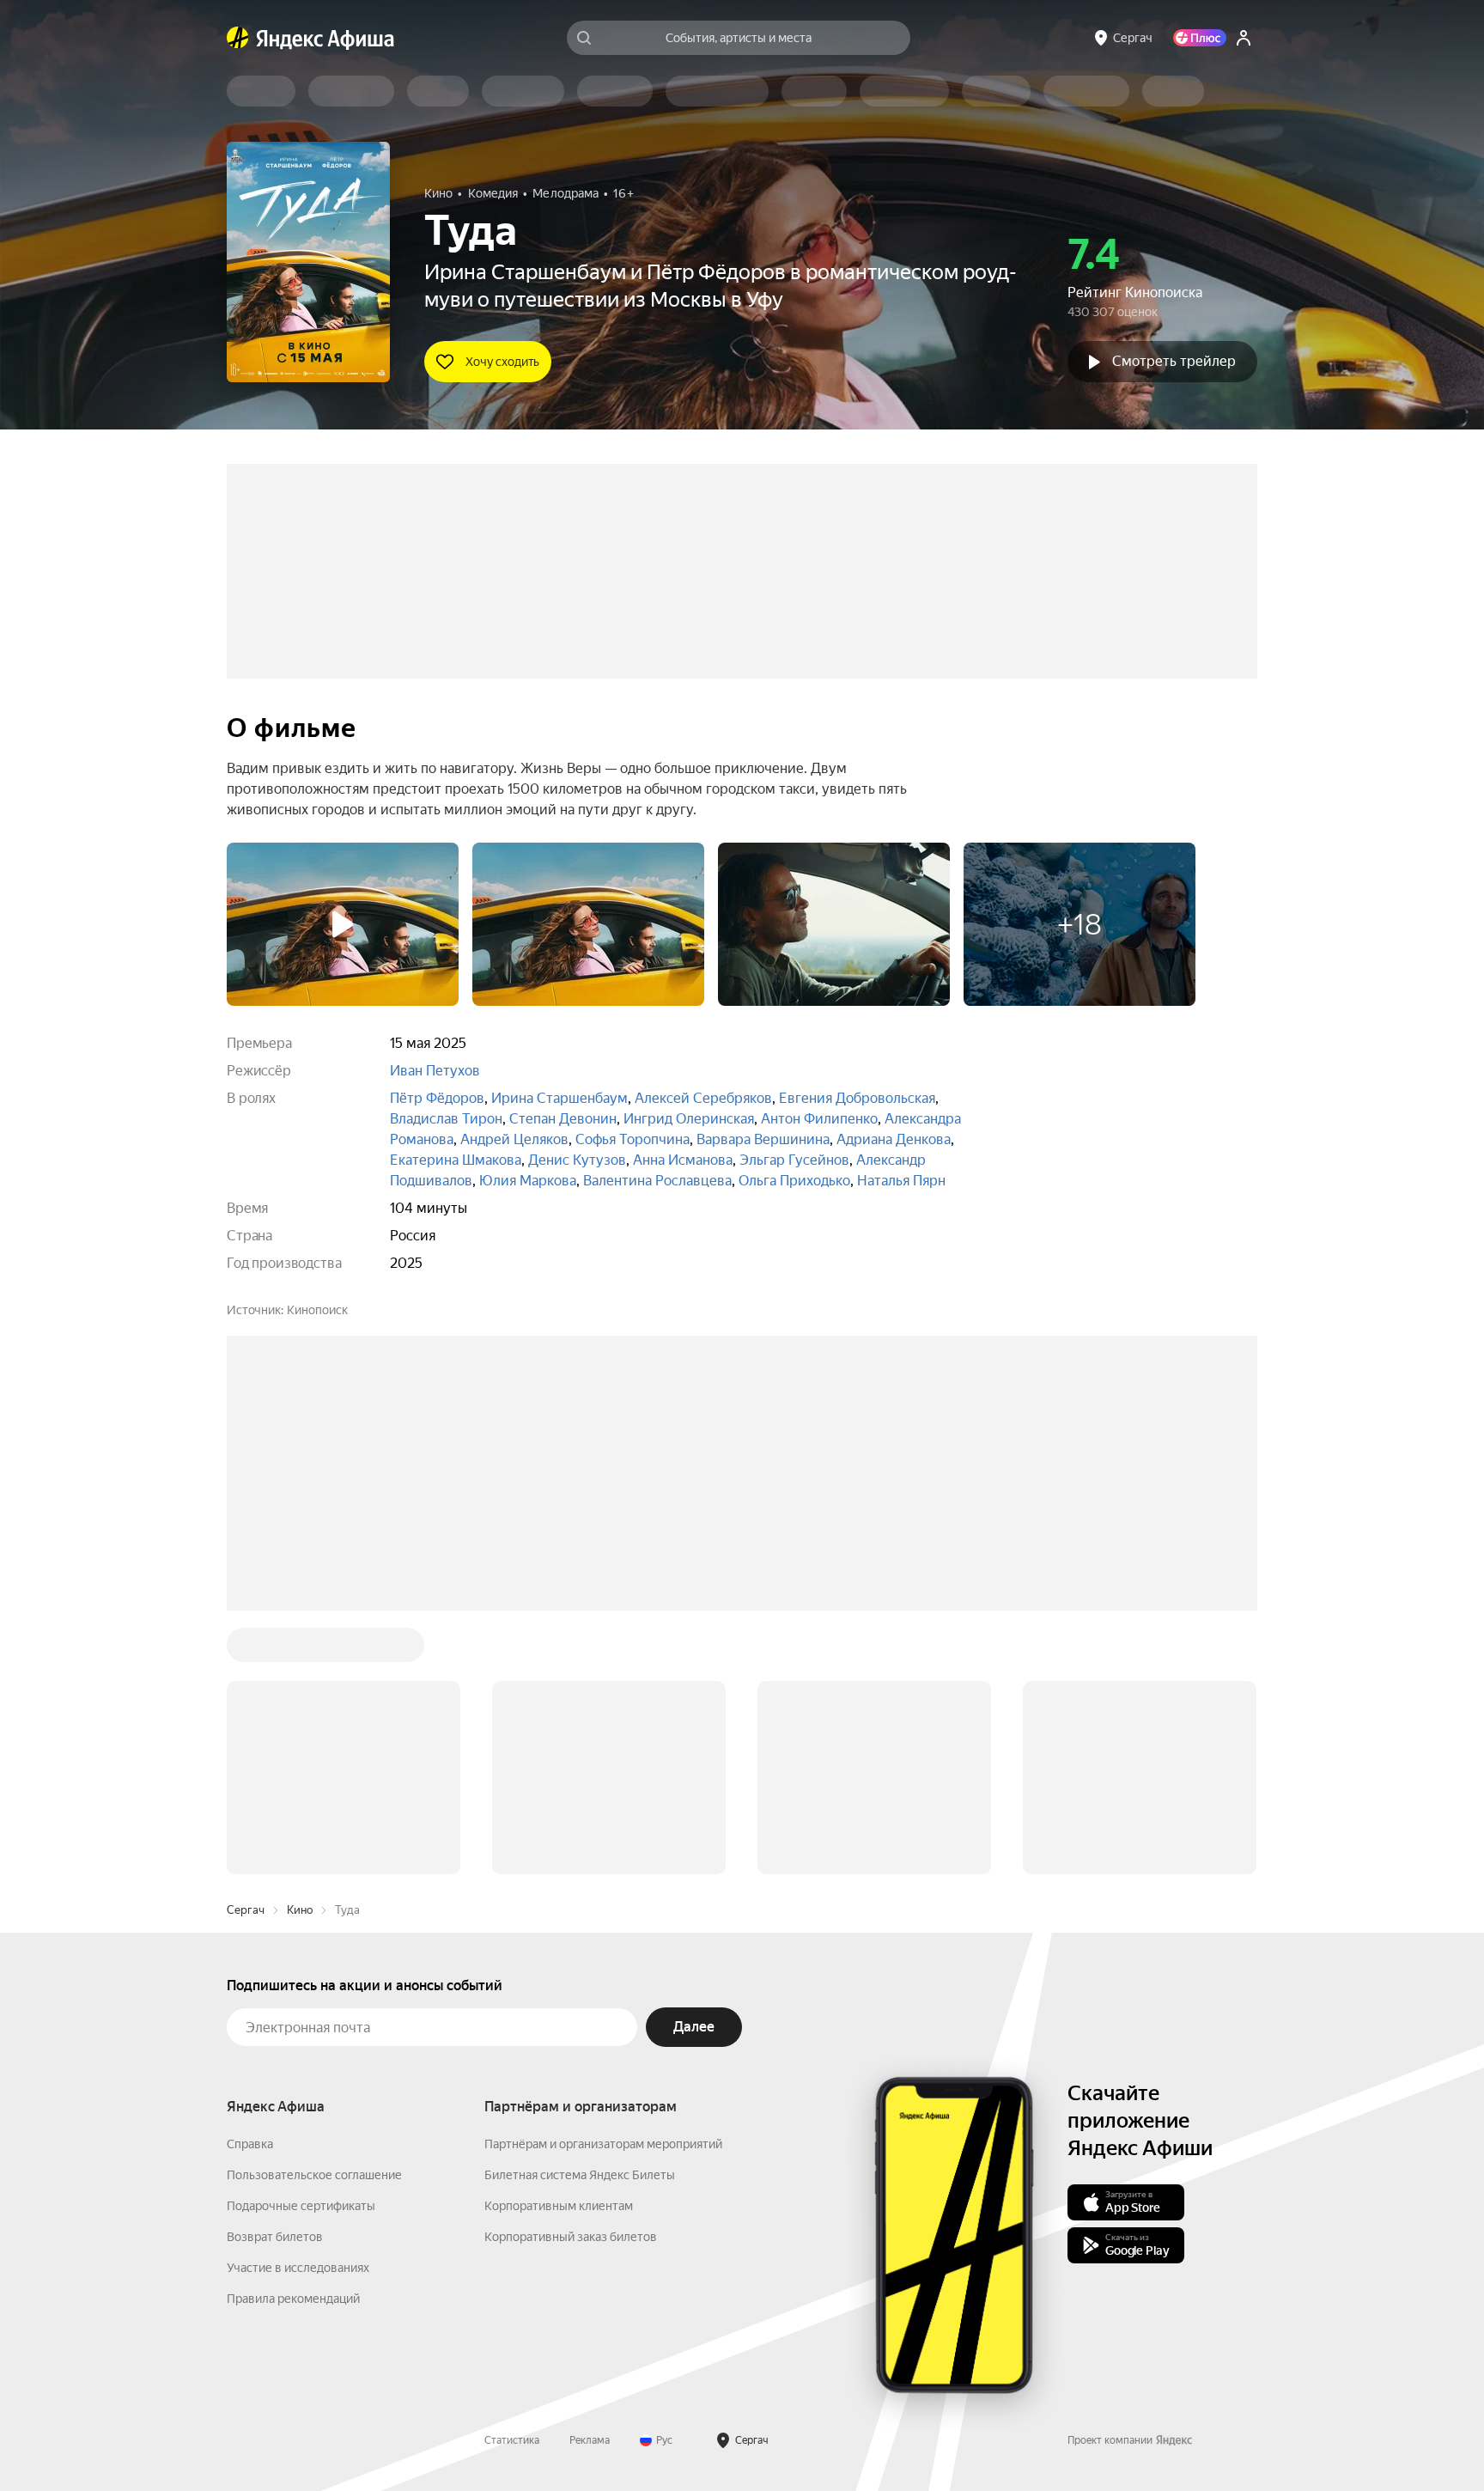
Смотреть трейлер (1174, 361)
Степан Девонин (563, 1119)
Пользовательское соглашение (314, 1915)
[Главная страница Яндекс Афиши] (238, 38)
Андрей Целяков (514, 1139)
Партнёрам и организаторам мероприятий (603, 1884)
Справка (250, 1884)
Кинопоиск (317, 1310)
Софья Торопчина (633, 1139)
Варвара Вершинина (763, 1139)
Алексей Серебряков (703, 1098)
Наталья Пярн (901, 1181)
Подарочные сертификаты (301, 1946)
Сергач (246, 1650)
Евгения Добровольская (857, 1098)
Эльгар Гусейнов (794, 1160)
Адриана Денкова (894, 1139)
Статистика (512, 2180)
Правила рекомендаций (293, 2038)
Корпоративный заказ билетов (571, 1976)
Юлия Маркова (528, 1181)
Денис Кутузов (577, 1160)
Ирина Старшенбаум (560, 1098)
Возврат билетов (275, 1976)
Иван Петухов (435, 1071)
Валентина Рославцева (657, 1181)
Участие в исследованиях (298, 2007)
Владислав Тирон (446, 1119)
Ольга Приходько (794, 1181)
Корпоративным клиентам (559, 1946)
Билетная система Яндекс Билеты (580, 1915)
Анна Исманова (683, 1160)
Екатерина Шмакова (456, 1160)
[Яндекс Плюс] (1200, 38)
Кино (300, 1650)
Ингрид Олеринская (689, 1119)
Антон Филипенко (819, 1119)
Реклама (590, 2180)
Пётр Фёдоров (437, 1098)
